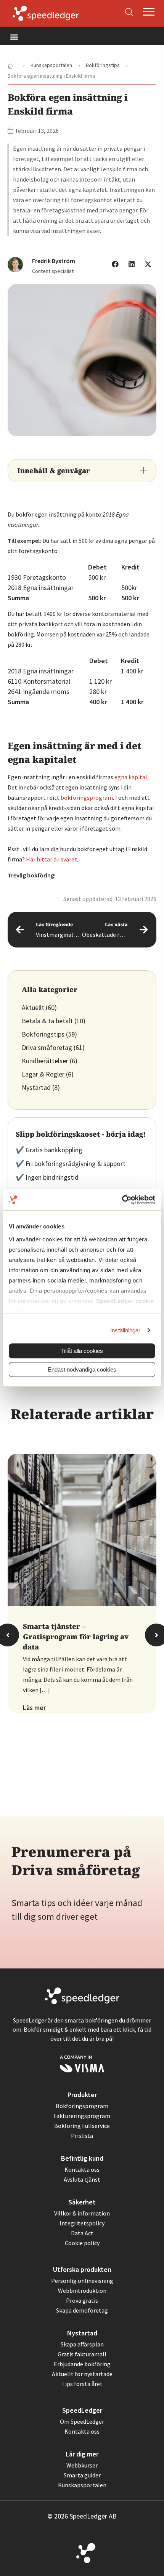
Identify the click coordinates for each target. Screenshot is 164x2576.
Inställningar (125, 1330)
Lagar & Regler (43, 1074)
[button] (14, 37)
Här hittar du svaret (51, 859)
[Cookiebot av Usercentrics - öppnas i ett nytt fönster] (122, 1200)
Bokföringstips (43, 1034)
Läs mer (34, 1708)
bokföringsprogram (87, 798)
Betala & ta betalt (47, 1021)
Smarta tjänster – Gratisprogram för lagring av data (76, 1637)
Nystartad (36, 1087)
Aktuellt (33, 1007)
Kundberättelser (45, 1061)
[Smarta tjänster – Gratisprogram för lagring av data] (82, 1530)
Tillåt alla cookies (82, 1351)
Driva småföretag (47, 1047)
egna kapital (131, 777)
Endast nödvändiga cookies (82, 1369)
